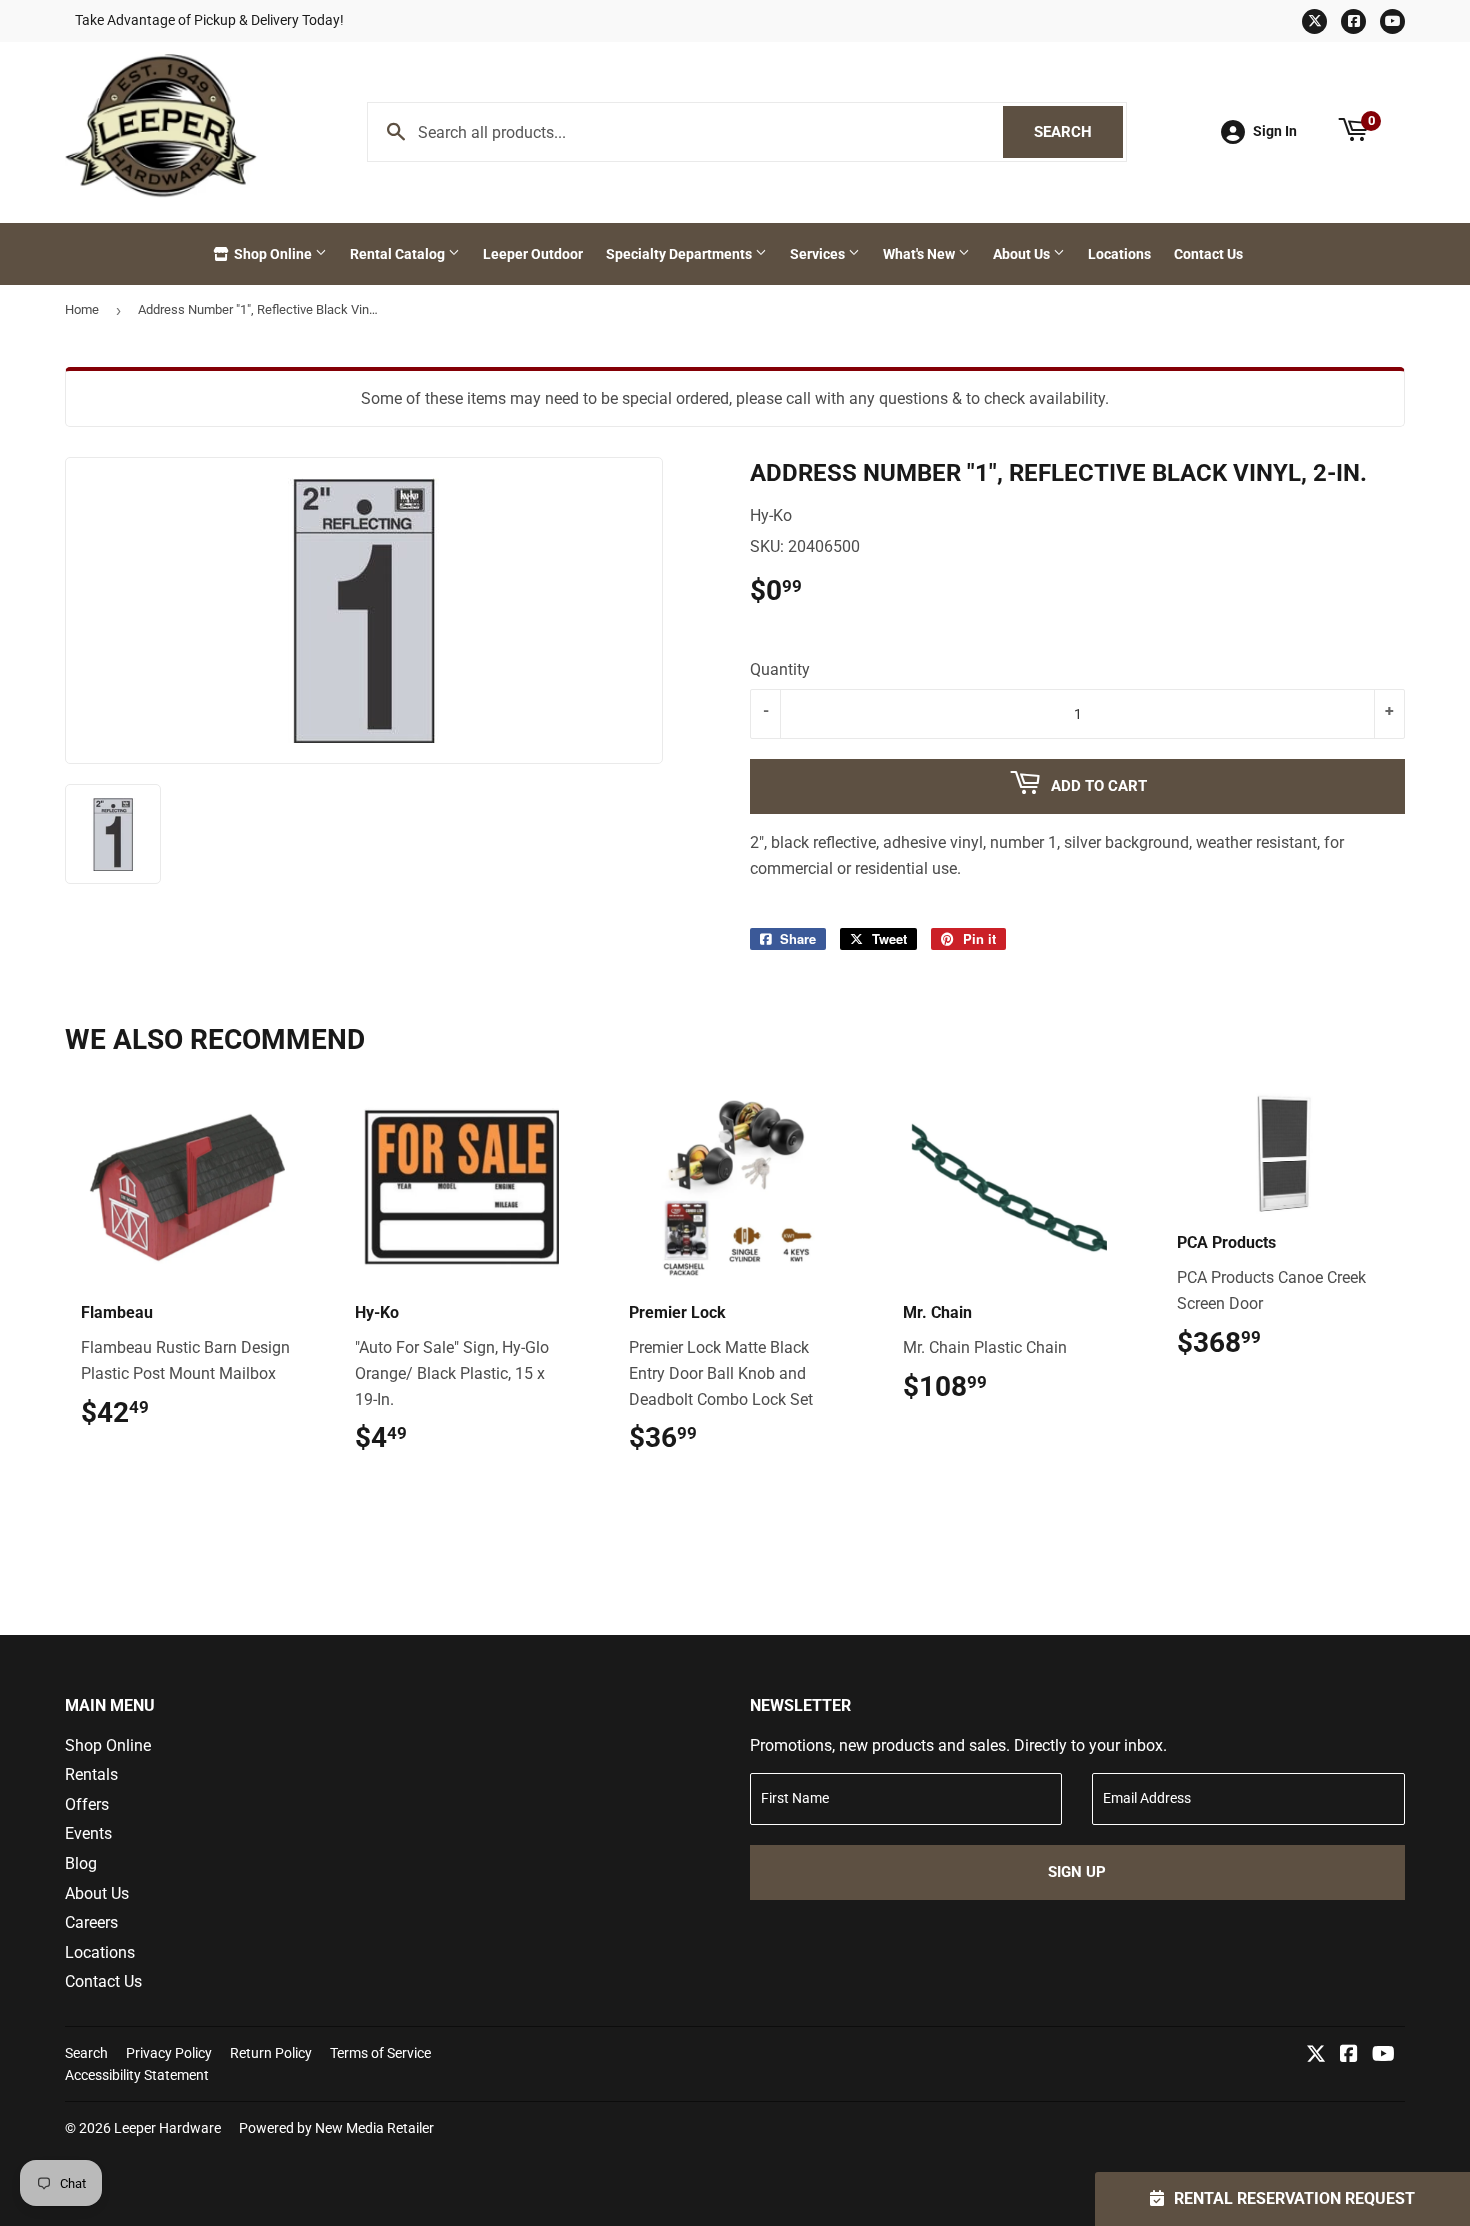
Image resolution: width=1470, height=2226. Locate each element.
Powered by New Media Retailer (336, 2128)
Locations (1119, 254)
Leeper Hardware (167, 2128)
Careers (91, 1922)
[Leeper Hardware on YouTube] (1383, 2055)
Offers (87, 1804)
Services (819, 254)
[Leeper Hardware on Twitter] (1316, 2055)
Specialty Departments (680, 254)
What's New (920, 254)
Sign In (1275, 131)
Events (88, 1833)
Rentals (91, 1774)
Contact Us (1208, 254)
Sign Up (1077, 1872)
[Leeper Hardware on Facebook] (1349, 2055)
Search (1078, 132)
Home (82, 309)
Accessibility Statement (137, 2075)
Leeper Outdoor (533, 254)
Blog (81, 1863)
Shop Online (273, 254)
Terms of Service (380, 2053)
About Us (1023, 254)
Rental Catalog (399, 254)
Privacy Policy (169, 2053)
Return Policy (271, 2053)
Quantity (780, 669)
